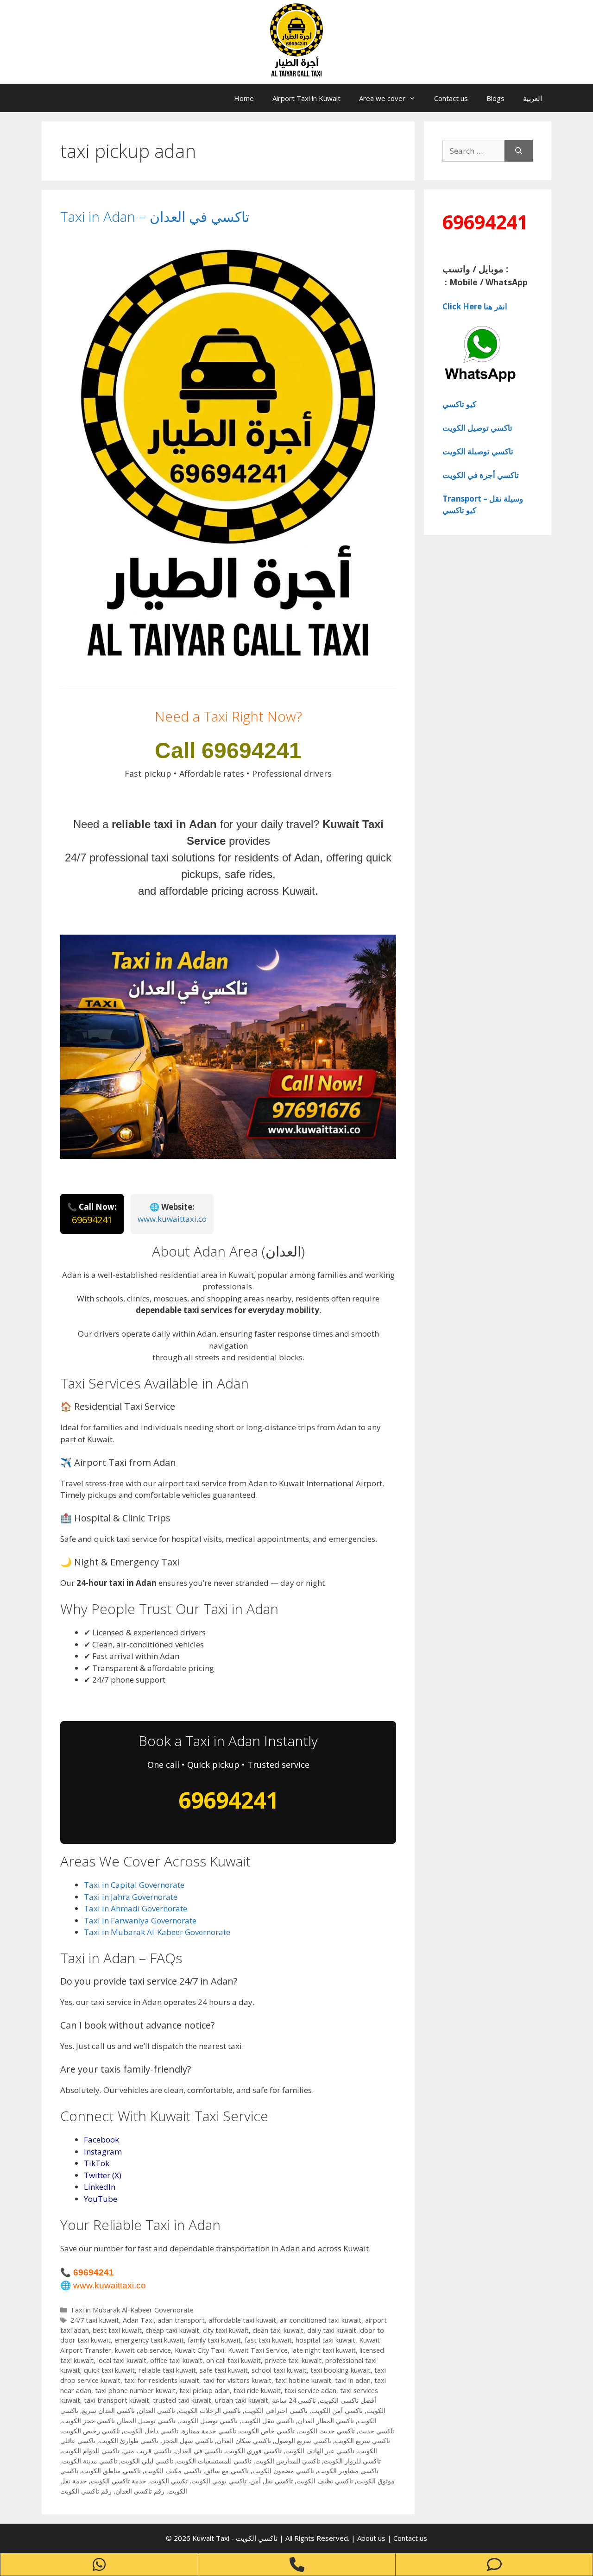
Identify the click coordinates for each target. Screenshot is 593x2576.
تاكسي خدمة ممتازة (209, 2431)
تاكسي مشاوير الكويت (348, 2471)
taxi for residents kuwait (162, 2380)
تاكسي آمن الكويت (337, 2410)
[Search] (519, 151)
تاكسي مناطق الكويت (111, 2471)
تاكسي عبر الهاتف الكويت (320, 2451)
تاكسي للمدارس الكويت (288, 2461)
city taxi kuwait (226, 2330)
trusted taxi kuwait (182, 2400)
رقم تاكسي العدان (140, 2491)
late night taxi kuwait (324, 2350)
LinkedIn (100, 2187)
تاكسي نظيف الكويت (325, 2481)
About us (372, 2538)
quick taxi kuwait (109, 2370)
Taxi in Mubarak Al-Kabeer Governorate (157, 1932)
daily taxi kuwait (332, 2330)
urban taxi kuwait (242, 2400)
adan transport (181, 2320)
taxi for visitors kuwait (237, 2380)
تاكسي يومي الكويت (219, 2481)
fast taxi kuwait (268, 2340)
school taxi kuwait (279, 2370)
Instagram (103, 2152)
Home (244, 98)
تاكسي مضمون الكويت (283, 2471)
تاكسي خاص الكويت (267, 2431)
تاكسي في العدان (199, 2451)
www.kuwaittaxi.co (172, 1219)
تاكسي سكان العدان (244, 2441)
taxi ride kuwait (257, 2391)
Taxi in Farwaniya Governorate (140, 1920)
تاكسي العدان (157, 2410)
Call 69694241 (228, 751)
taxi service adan (310, 2391)
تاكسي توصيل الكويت (208, 2421)
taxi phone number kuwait (135, 2391)
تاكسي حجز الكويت (88, 2421)
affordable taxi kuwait (242, 2320)
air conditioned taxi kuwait (321, 2320)
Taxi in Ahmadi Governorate (136, 1908)
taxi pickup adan (205, 2391)
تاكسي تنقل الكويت (268, 2421)
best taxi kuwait (117, 2330)
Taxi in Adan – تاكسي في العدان (155, 217)
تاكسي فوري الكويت (254, 2451)
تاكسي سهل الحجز (188, 2441)
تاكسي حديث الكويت (327, 2431)
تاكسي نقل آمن (271, 2481)
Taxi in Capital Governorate (134, 1885)
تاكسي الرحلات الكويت (210, 2410)
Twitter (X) (103, 2175)
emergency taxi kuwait (149, 2340)
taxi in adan (353, 2380)
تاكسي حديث (376, 2431)
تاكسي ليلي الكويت (147, 2461)
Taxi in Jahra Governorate (131, 1897)
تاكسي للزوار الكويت (352, 2461)
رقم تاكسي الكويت (86, 2491)
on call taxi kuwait (233, 2360)
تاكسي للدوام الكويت (91, 2451)
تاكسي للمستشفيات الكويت (214, 2461)
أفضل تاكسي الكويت (348, 2400)
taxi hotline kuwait (303, 2380)
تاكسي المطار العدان (326, 2421)
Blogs (495, 98)
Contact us (451, 98)
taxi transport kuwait (117, 2400)
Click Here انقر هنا (475, 306)
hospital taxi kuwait (325, 2340)
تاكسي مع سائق (227, 2471)
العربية (533, 98)
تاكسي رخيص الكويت (91, 2431)
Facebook (101, 2139)
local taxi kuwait (122, 2360)
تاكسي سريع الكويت (363, 2441)
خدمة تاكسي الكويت (119, 2481)
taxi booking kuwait (341, 2370)
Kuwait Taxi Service (258, 2350)
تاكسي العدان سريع (108, 2410)
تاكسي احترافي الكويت (276, 2410)
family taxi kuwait (214, 2340)
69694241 (92, 1220)
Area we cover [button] (382, 98)
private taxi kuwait (293, 2360)
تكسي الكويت (169, 2481)
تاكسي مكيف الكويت (173, 2471)
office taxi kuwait (176, 2360)
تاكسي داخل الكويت (151, 2431)
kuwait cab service (143, 2350)
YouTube (101, 2199)
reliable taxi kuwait (167, 2370)
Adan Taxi (138, 2320)
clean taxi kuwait (278, 2330)
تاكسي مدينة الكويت (90, 2461)
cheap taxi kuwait (172, 2330)
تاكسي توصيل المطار (147, 2421)
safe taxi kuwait (224, 2370)
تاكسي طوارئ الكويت (129, 2441)
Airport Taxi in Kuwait (306, 98)
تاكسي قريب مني (147, 2451)
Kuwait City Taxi (199, 2350)
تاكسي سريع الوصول (303, 2441)
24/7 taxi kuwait (95, 2320)
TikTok (97, 2163)
